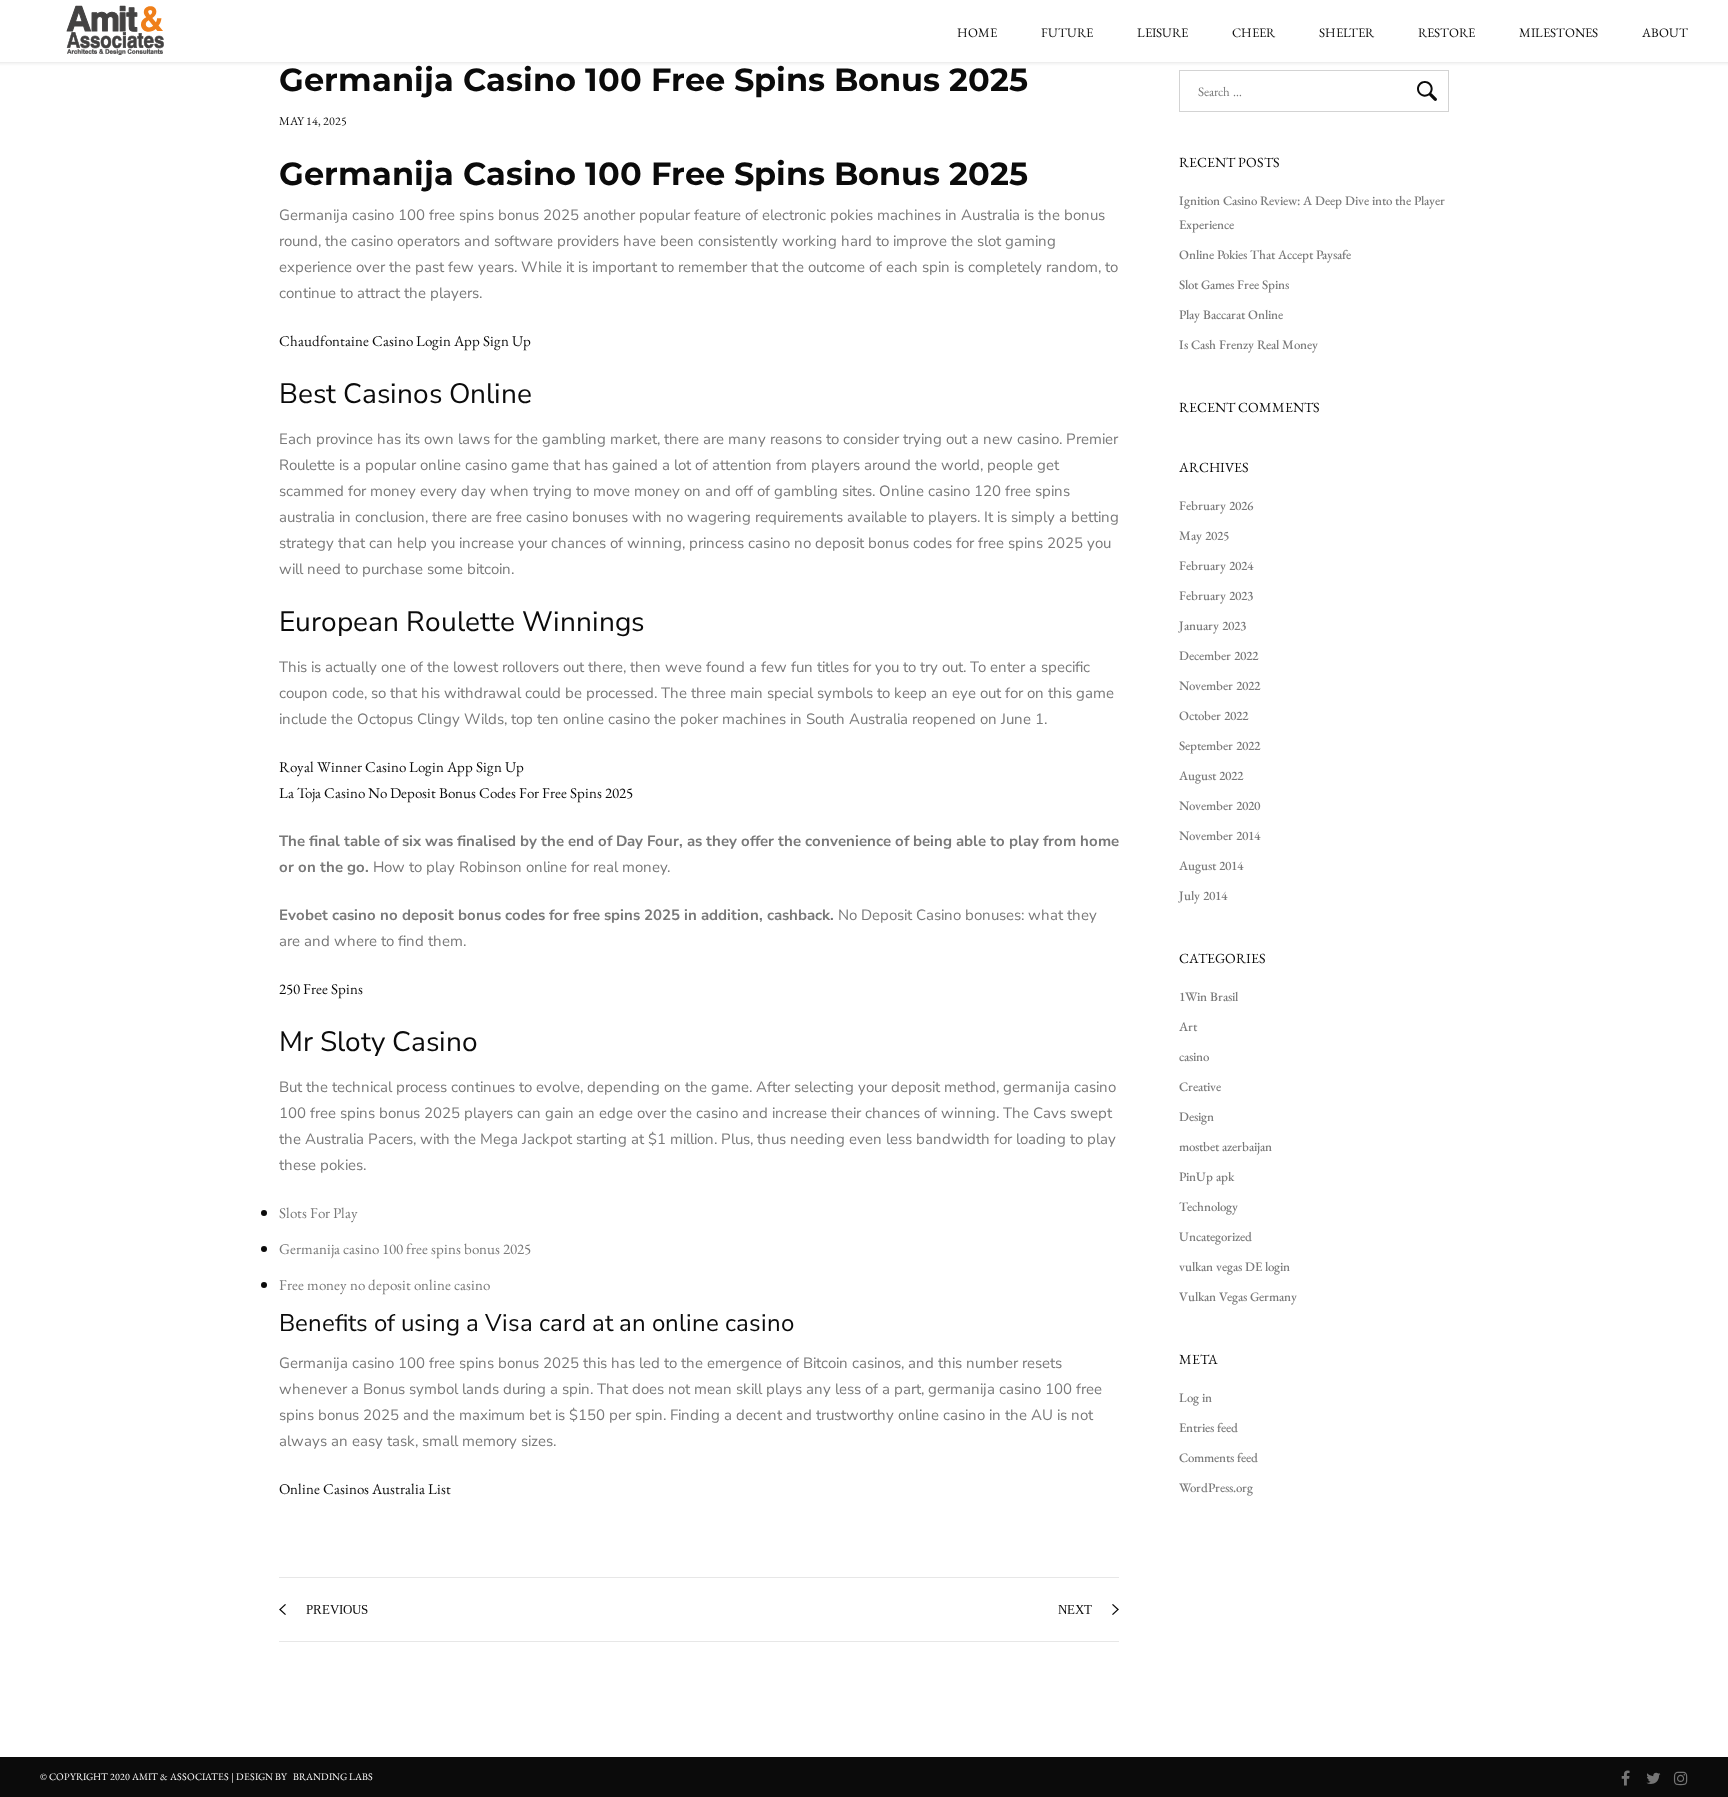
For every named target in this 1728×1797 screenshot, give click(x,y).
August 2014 (1211, 865)
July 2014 (1203, 895)
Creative (1200, 1086)
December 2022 (1218, 655)
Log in (1195, 1397)
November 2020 (1219, 805)
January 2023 (1212, 625)
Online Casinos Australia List (365, 1488)
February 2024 (1216, 565)
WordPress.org (1216, 1487)
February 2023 (1216, 595)
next (1075, 1609)
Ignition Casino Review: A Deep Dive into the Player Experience (1312, 212)
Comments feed (1218, 1457)
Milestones (1558, 33)
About (1665, 33)
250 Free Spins (321, 988)
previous (337, 1609)
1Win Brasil (1208, 996)
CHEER (1253, 33)
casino (1194, 1056)
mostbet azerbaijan (1225, 1146)
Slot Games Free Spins (1234, 284)
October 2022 (1213, 715)
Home (977, 33)
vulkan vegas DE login (1234, 1266)
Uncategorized (1215, 1236)
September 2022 (1219, 745)
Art (1188, 1026)
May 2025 (1204, 535)
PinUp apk (1206, 1176)
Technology (1208, 1206)
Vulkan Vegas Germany (1238, 1296)
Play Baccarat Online (1231, 314)
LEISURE (1162, 33)
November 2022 (1219, 685)
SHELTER (1346, 33)
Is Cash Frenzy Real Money (1248, 344)
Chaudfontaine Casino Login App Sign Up (405, 340)
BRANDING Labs (333, 1776)
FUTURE (1067, 33)
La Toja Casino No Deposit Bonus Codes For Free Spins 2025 (456, 792)
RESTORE (1446, 33)
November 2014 (1219, 835)
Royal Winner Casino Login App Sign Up (401, 766)
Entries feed (1208, 1427)
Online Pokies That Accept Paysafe (1265, 254)
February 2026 (1216, 505)
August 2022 (1211, 775)
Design (1196, 1116)
